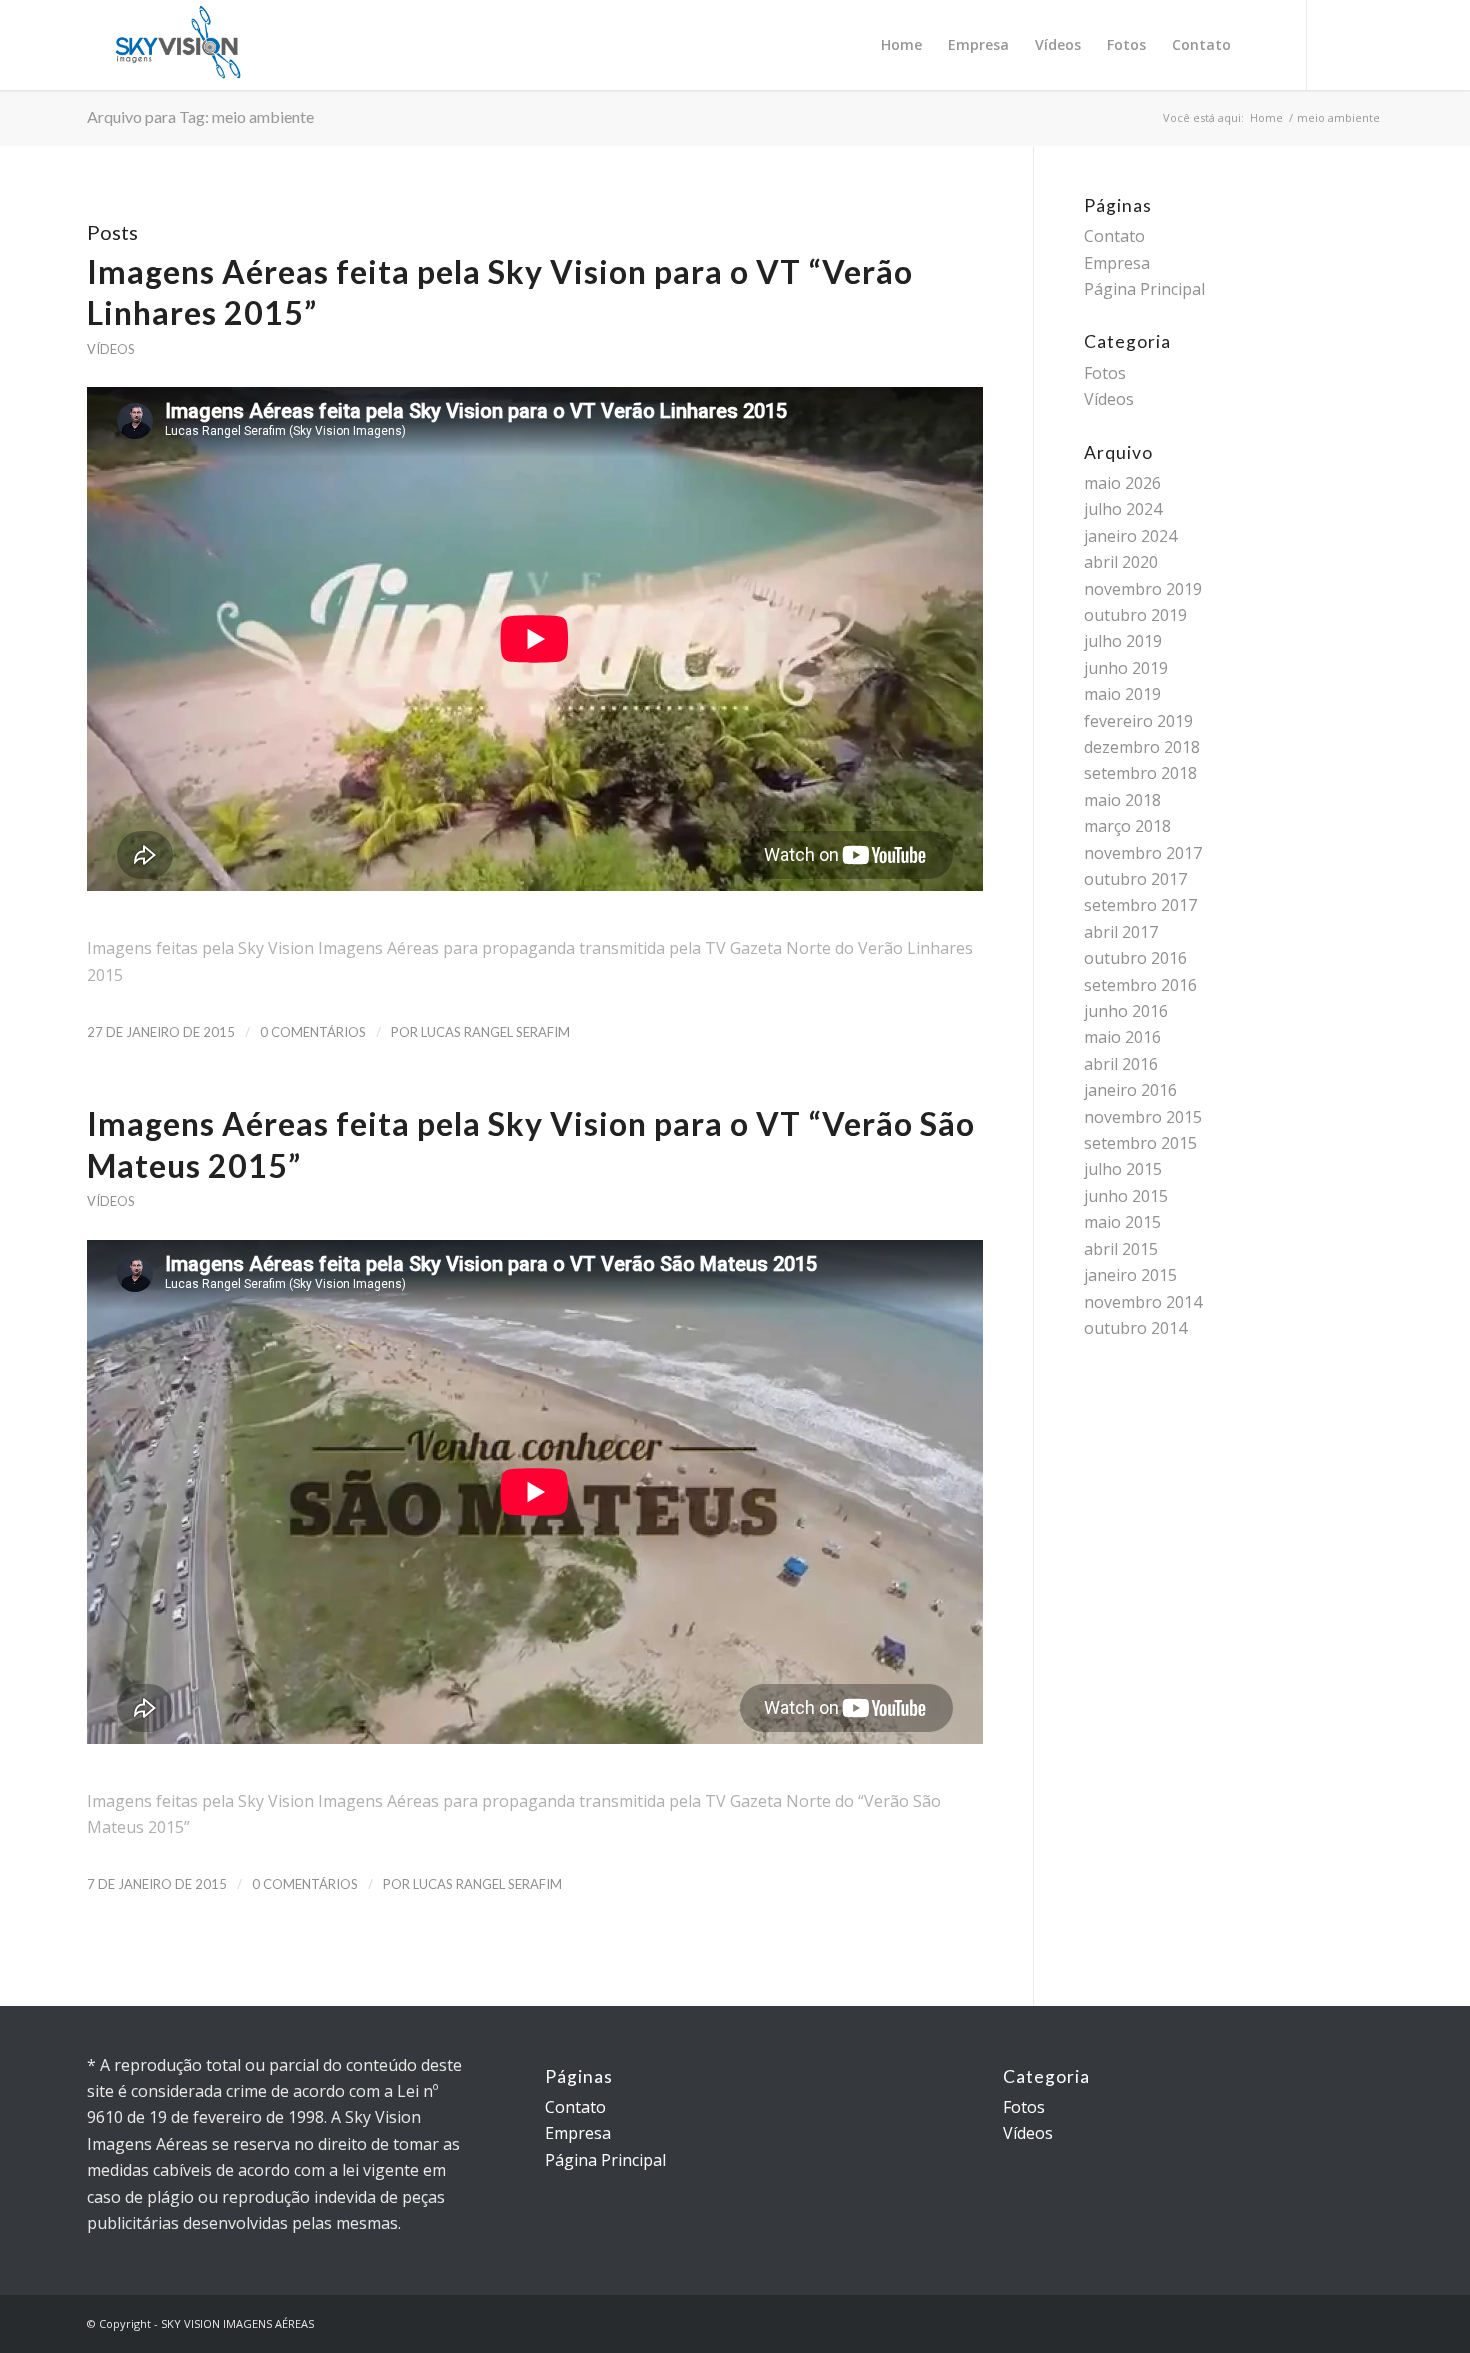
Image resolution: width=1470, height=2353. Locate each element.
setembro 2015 (1140, 1143)
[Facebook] (1368, 44)
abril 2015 (1121, 1249)
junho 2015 (1126, 1196)
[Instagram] (1338, 44)
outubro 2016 (1135, 958)
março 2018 (1127, 826)
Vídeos (110, 349)
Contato (1114, 236)
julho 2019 (1123, 641)
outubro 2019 (1135, 615)
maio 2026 (1122, 483)
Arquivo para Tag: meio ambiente (200, 116)
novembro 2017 (1143, 853)
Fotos (1105, 373)
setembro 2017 (1140, 905)
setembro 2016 (1140, 985)
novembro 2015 (1143, 1117)
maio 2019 (1122, 694)
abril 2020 (1121, 562)
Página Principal (1144, 289)
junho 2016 (1126, 1011)
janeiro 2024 (1130, 536)
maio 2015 (1122, 1222)
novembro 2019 (1143, 589)
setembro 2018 (1140, 773)
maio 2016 (1122, 1037)
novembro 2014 (1143, 1302)
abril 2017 (1121, 932)
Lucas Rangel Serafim (495, 1032)
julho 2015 (1123, 1169)
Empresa (1117, 263)
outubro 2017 (1135, 879)
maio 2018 (1122, 800)
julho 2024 (1123, 509)
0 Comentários (313, 1032)
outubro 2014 (1135, 1328)
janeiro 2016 (1130, 1090)
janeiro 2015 (1130, 1275)
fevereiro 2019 (1138, 721)
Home (1266, 117)
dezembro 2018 (1142, 747)
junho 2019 (1126, 668)
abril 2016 (1121, 1064)
